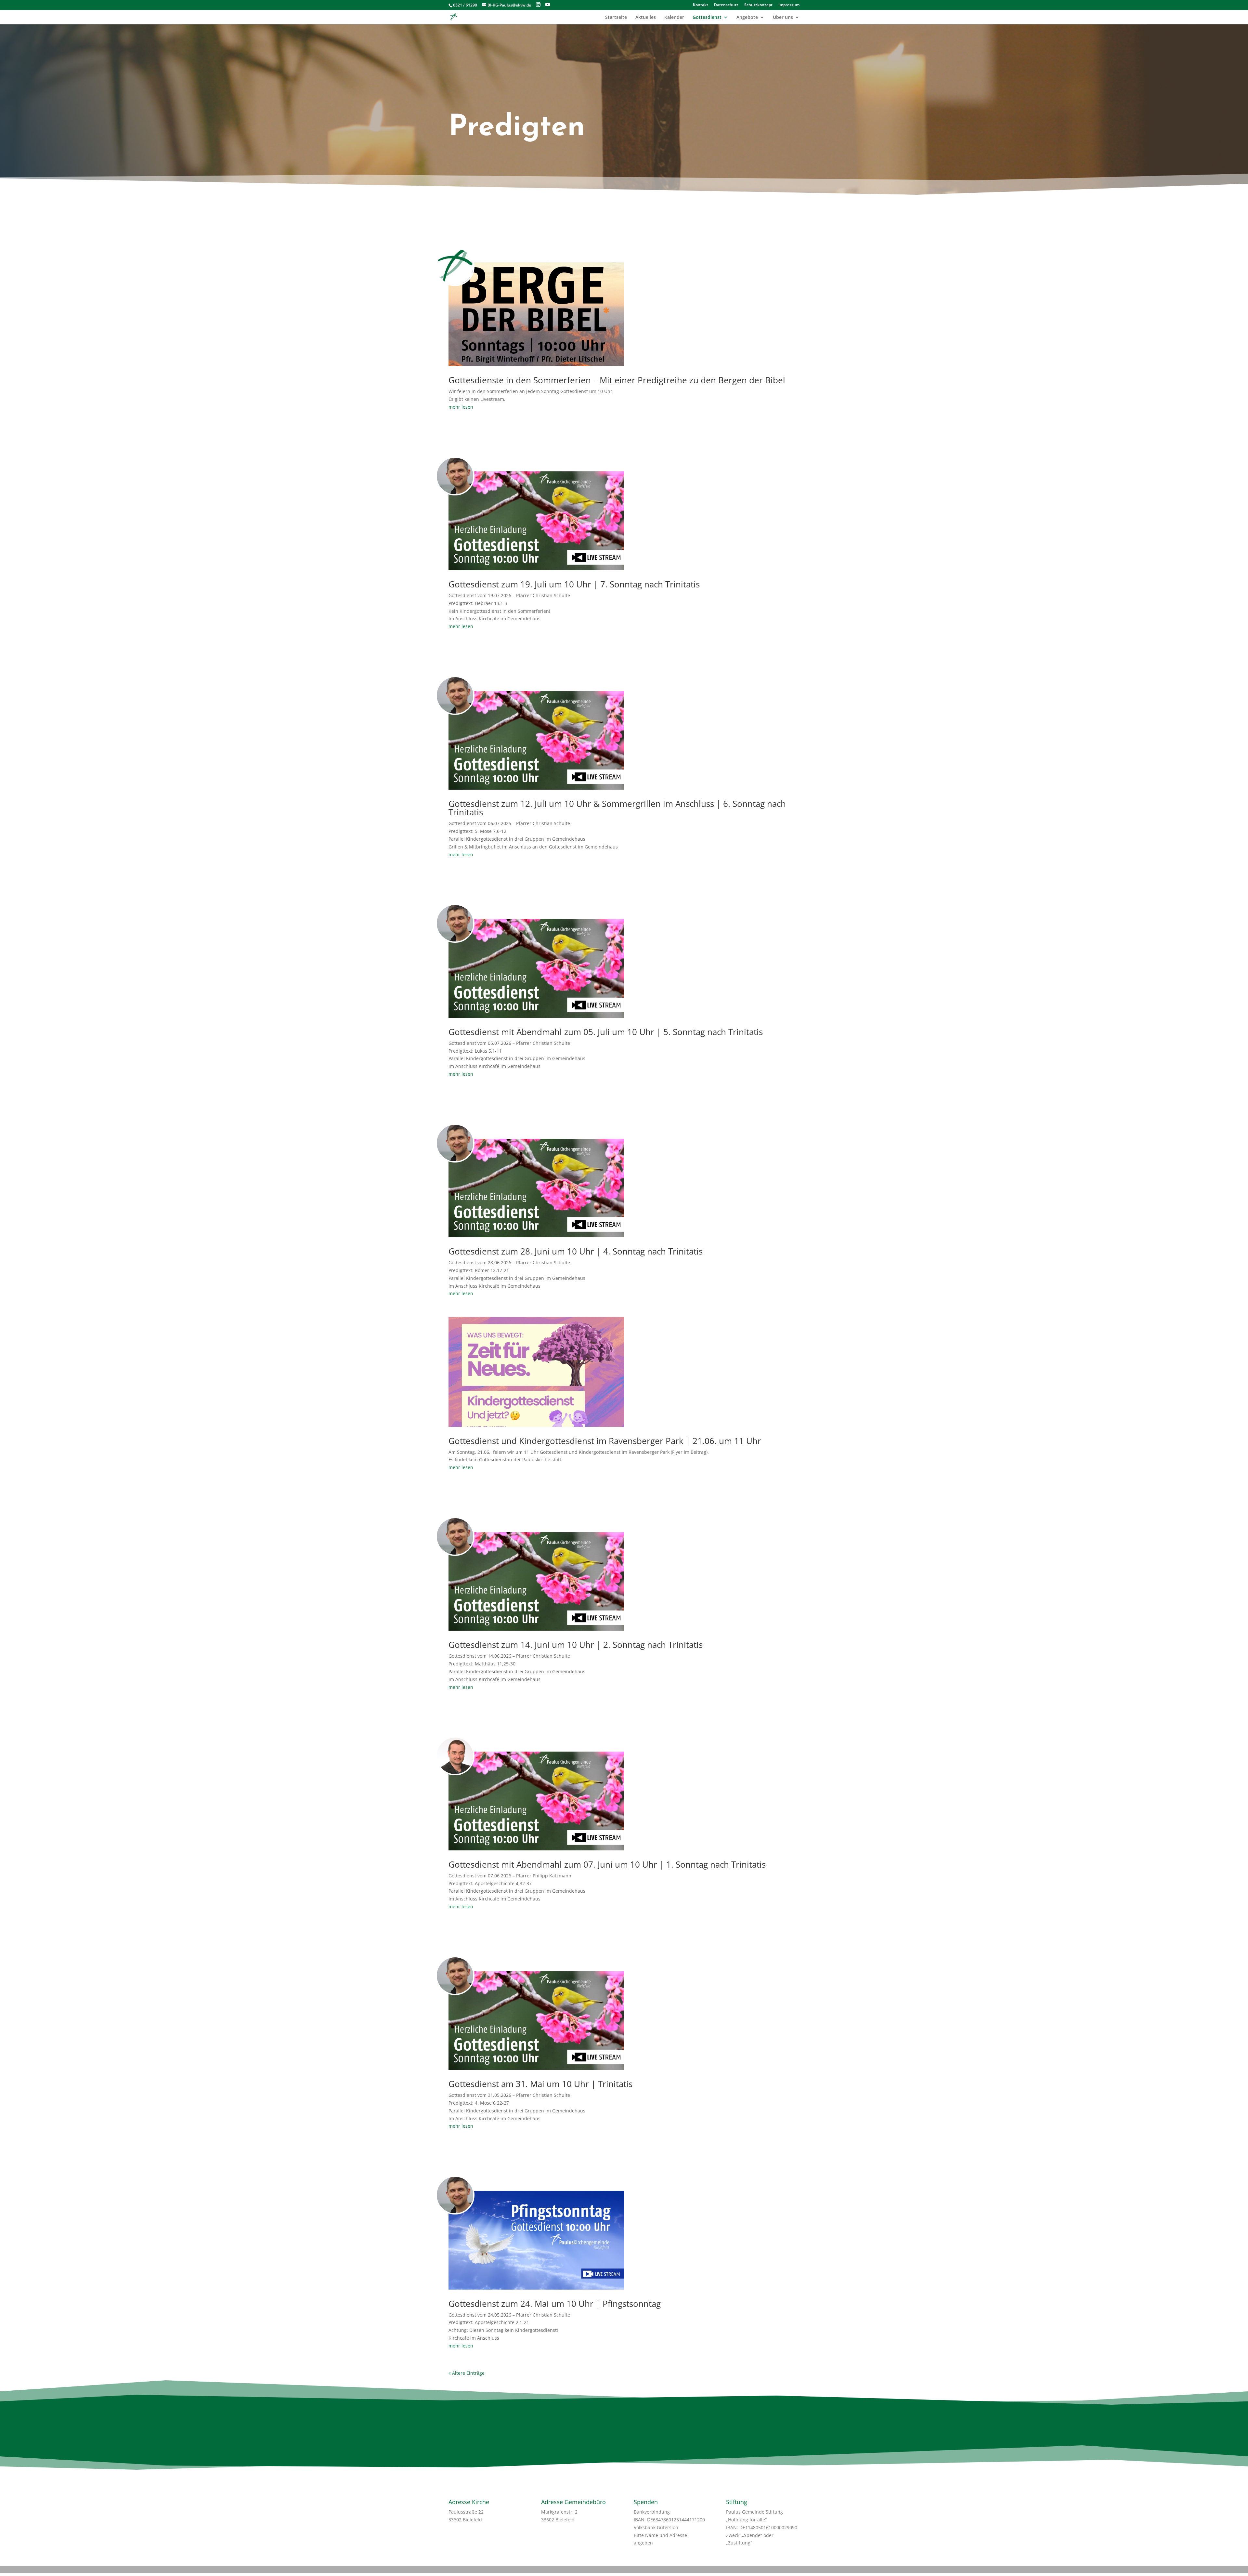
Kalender (674, 18)
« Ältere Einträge (467, 2373)
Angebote (747, 18)
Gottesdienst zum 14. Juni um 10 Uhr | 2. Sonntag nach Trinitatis (576, 1645)
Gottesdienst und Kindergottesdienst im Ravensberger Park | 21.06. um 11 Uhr (605, 1441)
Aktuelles (646, 18)
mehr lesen (461, 407)
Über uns (783, 18)
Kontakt (701, 5)
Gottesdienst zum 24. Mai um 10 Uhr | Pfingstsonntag (555, 2304)
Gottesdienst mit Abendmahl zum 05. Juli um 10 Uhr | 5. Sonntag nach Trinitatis (606, 1032)
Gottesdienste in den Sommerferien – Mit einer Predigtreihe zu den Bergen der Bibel (617, 380)
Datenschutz (726, 5)
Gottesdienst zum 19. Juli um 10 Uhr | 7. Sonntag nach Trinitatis (574, 584)
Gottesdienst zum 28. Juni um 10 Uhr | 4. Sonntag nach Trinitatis (576, 1251)
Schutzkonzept (758, 5)
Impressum (789, 5)
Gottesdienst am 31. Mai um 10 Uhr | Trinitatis (540, 2084)
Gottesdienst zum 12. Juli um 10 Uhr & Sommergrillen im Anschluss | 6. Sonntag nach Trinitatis (617, 808)
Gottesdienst (707, 18)
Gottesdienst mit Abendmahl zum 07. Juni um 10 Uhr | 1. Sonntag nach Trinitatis (607, 1864)
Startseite (616, 18)
